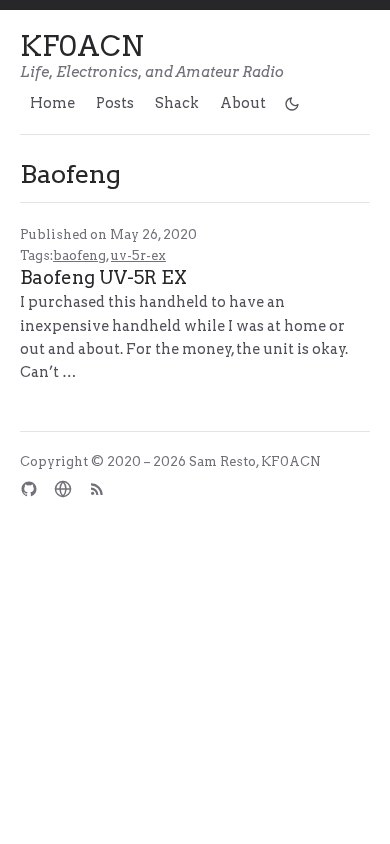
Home (52, 103)
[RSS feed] (97, 489)
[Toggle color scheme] (292, 103)
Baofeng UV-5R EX (103, 277)
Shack (177, 103)
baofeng (79, 255)
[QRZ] (63, 489)
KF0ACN (82, 46)
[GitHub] (29, 489)
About (243, 103)
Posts (115, 103)
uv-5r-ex (138, 255)
